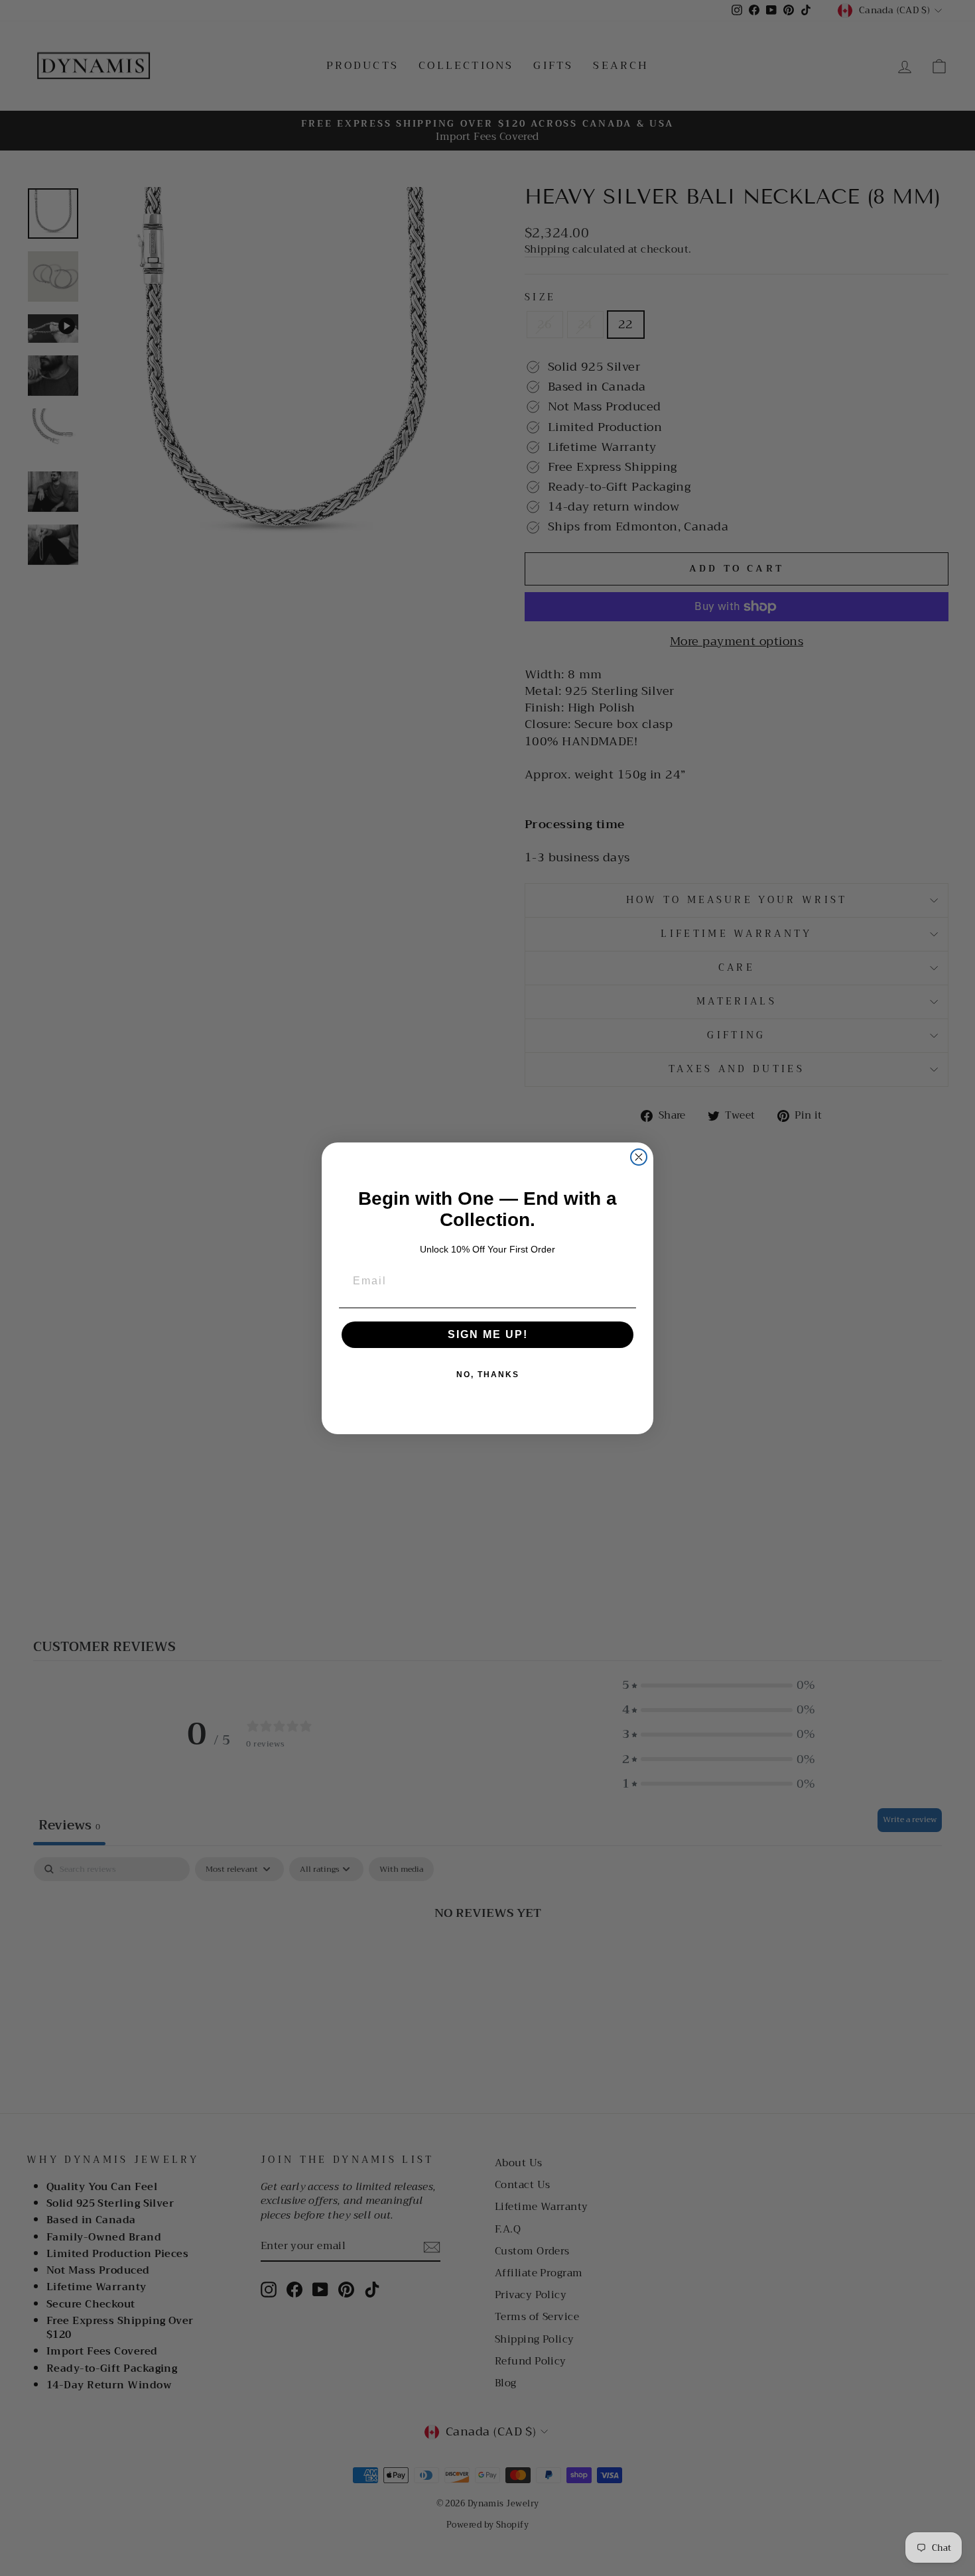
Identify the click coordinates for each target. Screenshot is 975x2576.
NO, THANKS (488, 1375)
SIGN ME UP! (488, 1334)
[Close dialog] (639, 1157)
